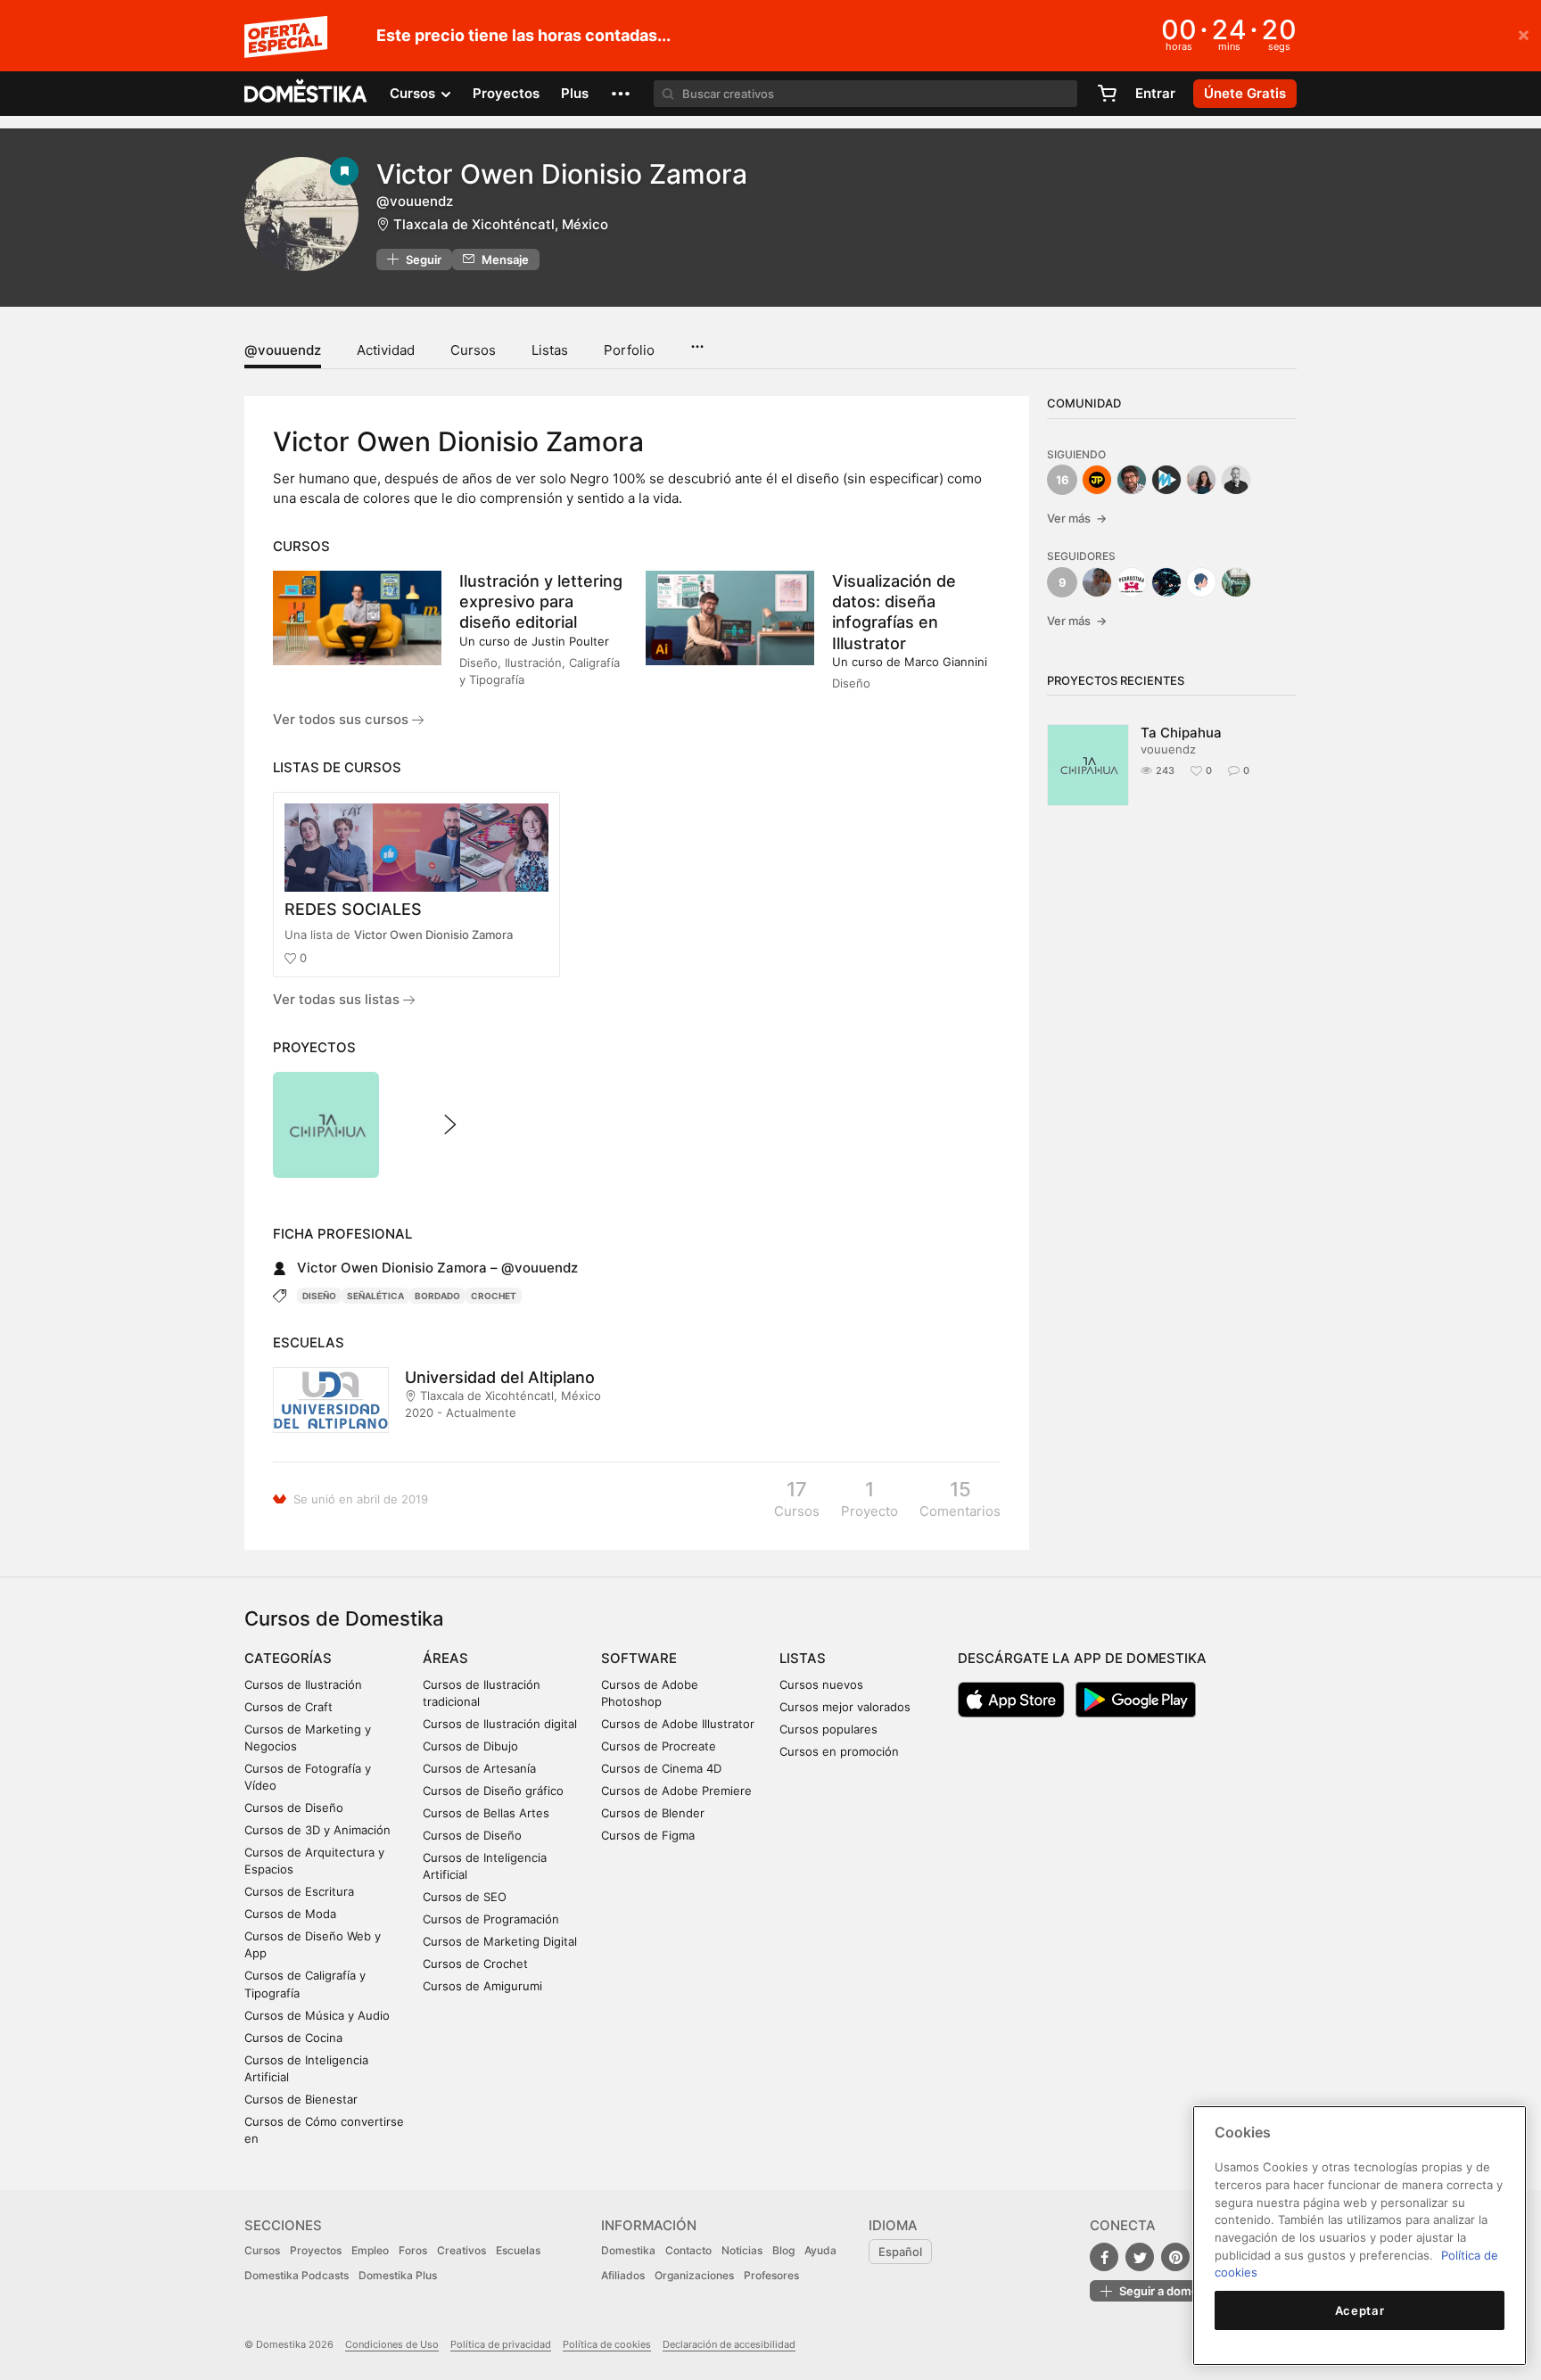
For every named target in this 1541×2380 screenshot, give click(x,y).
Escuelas (518, 2250)
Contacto (688, 2250)
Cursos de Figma (648, 1835)
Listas (550, 350)
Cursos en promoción (839, 1751)
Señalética (375, 1296)
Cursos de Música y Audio (317, 2015)
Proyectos (506, 93)
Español (900, 2252)
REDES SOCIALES (353, 909)
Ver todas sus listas (338, 999)
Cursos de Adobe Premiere (676, 1791)
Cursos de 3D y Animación (317, 1830)
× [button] (1524, 34)
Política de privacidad (501, 2344)
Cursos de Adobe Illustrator (678, 1724)
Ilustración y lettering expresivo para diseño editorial (541, 601)
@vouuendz (283, 350)
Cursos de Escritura (299, 1891)
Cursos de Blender (653, 1813)
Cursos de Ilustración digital (500, 1724)
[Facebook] (1104, 2257)
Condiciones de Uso (392, 2344)
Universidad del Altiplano (500, 1377)
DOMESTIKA (306, 94)
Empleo (370, 2250)
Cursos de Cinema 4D (661, 1768)
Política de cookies (607, 2344)
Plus (575, 93)
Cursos (473, 350)
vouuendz (1168, 749)
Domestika (628, 2250)
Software (639, 1658)
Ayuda (820, 2250)
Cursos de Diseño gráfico (493, 1791)
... (697, 341)
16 (1063, 480)
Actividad (386, 350)
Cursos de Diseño (294, 1808)
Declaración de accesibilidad (729, 2344)
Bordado (437, 1296)
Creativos (461, 2250)
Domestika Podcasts (297, 2275)
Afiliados (623, 2275)
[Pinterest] (1175, 2257)
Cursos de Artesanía (479, 1768)
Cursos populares (828, 1729)
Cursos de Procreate (659, 1746)
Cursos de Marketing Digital (500, 1941)
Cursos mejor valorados (845, 1707)
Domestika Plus (398, 2275)
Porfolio (629, 350)
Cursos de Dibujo (470, 1746)
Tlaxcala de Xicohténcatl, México (501, 224)
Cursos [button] (414, 93)
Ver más (1077, 518)
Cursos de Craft (288, 1707)
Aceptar (1360, 2310)
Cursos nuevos (821, 1684)
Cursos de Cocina (293, 2038)
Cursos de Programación (491, 1919)
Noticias (742, 2250)
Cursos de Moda (290, 1914)
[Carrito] (1107, 94)
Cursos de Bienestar (301, 2099)
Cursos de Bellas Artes (486, 1813)
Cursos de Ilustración (303, 1684)
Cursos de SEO (465, 1897)
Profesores (771, 2275)
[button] (621, 94)
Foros (413, 2250)
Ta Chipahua (1181, 733)
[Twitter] (1140, 2257)
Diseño (319, 1296)
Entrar (1155, 93)
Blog (783, 2250)
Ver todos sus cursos (342, 719)
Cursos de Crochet (475, 1964)
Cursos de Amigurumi (482, 1986)
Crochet (494, 1296)
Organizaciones (694, 2275)
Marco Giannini (946, 662)
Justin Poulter (570, 641)
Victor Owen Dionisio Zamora (433, 935)
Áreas (445, 1658)
